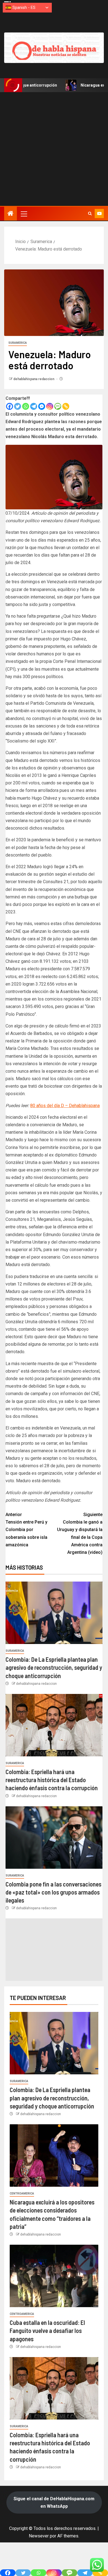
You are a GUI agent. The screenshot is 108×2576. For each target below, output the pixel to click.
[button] (24, 214)
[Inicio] (11, 214)
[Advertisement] (54, 149)
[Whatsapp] (26, 406)
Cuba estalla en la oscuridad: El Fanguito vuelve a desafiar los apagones (47, 2331)
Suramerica (18, 343)
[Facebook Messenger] (42, 406)
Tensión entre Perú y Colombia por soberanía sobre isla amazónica (26, 1530)
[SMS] (58, 406)
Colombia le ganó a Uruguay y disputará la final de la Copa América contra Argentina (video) (80, 1533)
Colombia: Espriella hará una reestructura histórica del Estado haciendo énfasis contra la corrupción (52, 1780)
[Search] (90, 214)
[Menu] (24, 214)
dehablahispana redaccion (34, 379)
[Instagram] (50, 406)
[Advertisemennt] (54, 47)
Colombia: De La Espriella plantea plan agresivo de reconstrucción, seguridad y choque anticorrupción (54, 1667)
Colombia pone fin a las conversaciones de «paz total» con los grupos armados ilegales (53, 1892)
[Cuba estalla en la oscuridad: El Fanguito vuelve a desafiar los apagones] (54, 2276)
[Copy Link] (66, 406)
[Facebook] (10, 406)
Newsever (39, 2536)
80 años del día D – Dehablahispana (65, 1106)
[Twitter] (18, 406)
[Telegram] (34, 406)
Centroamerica (22, 2194)
